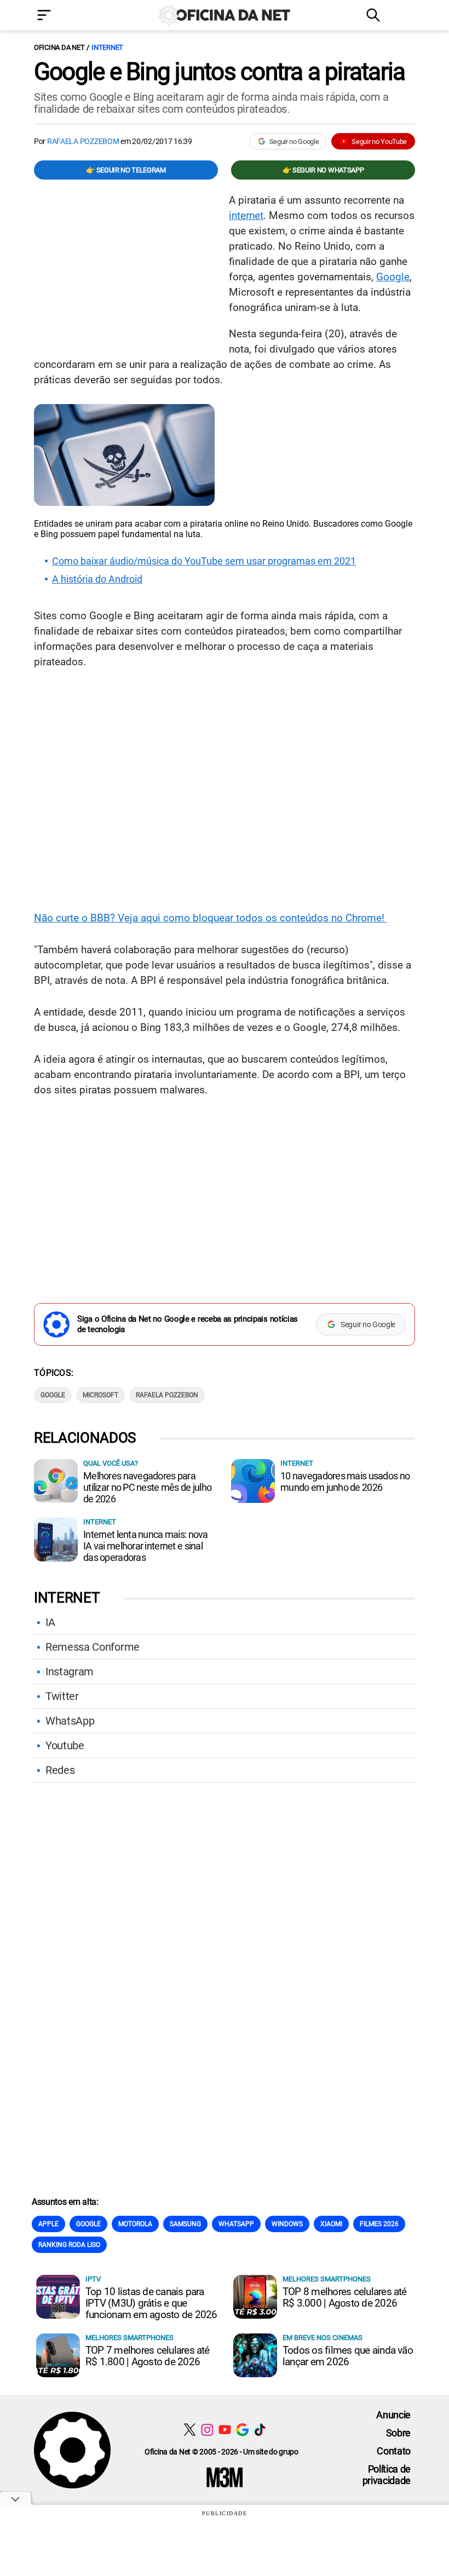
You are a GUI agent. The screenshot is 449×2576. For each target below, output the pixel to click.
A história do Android (97, 579)
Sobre (398, 2433)
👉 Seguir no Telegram (126, 170)
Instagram (70, 1672)
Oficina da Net (59, 47)
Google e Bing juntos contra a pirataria (219, 72)
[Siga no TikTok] (260, 2430)
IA (50, 1622)
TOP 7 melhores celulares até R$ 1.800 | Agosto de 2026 (148, 2356)
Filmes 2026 (379, 2224)
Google (393, 277)
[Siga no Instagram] (207, 2430)
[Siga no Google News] (242, 2430)
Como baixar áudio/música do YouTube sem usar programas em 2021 (204, 561)
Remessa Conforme (93, 1647)
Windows (287, 2224)
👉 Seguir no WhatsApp (323, 170)
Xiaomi (331, 2224)
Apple (48, 2224)
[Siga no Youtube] (225, 2430)
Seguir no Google (294, 142)
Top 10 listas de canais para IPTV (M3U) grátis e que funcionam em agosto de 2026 (151, 2303)
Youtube (65, 1745)
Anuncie (393, 2415)
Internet (107, 47)
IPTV (93, 2279)
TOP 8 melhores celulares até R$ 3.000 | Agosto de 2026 (345, 2297)
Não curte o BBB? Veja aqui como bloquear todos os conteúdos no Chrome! (211, 918)
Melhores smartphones (327, 2279)
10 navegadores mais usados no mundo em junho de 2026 (345, 1482)
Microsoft (100, 1395)
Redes (60, 1770)
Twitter (62, 1696)
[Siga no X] (190, 2430)
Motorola (135, 2224)
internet (246, 215)
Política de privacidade (387, 2475)
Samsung (185, 2224)
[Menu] (60, 16)
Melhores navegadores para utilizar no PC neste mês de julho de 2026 (147, 1487)
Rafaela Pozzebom (83, 141)
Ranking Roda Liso (69, 2245)
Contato (394, 2451)
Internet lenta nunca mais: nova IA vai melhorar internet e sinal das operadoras (146, 1546)
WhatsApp (70, 1721)
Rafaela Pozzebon (167, 1395)
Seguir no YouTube (379, 142)
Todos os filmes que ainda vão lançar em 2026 (348, 2356)
